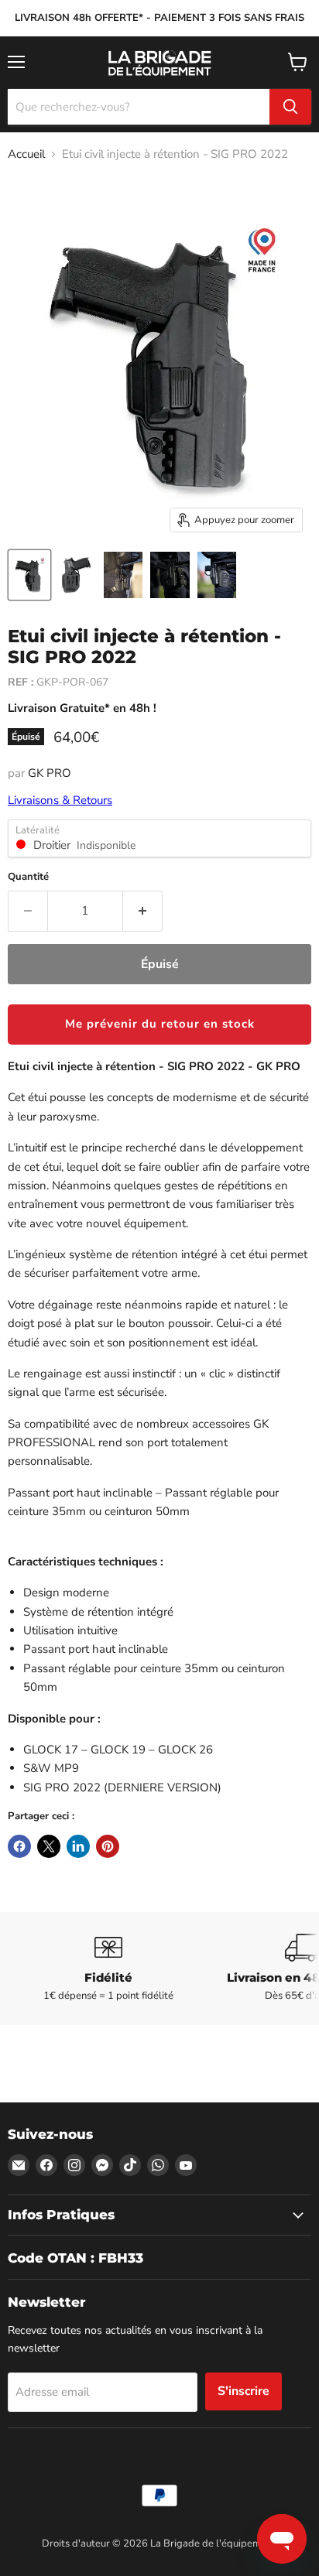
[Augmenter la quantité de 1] (143, 911)
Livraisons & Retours (60, 800)
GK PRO (50, 773)
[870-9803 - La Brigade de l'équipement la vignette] (170, 575)
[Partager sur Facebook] (19, 1846)
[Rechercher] (290, 107)
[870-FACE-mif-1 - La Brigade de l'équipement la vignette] (29, 575)
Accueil (26, 154)
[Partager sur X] (49, 1846)
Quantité (28, 877)
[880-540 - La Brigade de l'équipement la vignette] (123, 575)
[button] (159, 1025)
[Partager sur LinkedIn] (78, 1846)
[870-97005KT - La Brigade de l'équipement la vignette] (217, 575)
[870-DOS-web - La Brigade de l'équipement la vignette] (76, 575)
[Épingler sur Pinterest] (108, 1846)
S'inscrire (244, 2391)
